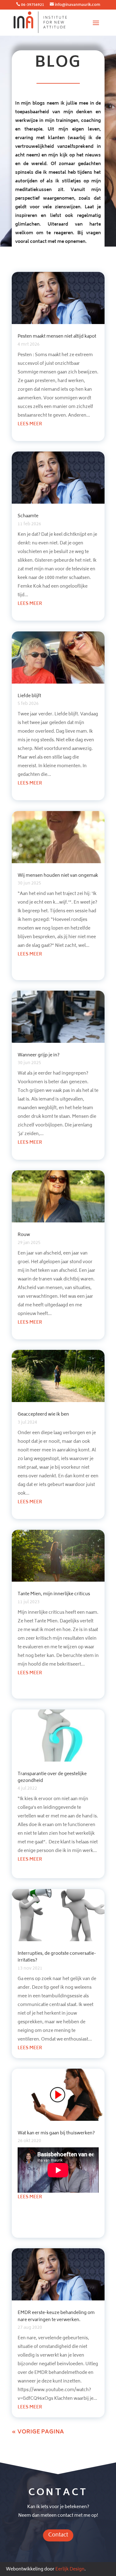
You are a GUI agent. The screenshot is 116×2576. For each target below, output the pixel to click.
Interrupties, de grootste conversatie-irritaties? (57, 1957)
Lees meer (30, 424)
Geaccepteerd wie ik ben (43, 1415)
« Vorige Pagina (38, 2432)
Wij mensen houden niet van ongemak (58, 876)
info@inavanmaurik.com (77, 5)
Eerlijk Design (70, 2569)
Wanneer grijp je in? (39, 1055)
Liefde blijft (29, 696)
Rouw (24, 1235)
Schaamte (28, 516)
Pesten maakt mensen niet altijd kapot (57, 337)
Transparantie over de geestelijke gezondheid (52, 1777)
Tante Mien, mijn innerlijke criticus (54, 1594)
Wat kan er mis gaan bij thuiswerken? (56, 2133)
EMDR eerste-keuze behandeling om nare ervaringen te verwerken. (56, 2316)
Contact (58, 2535)
